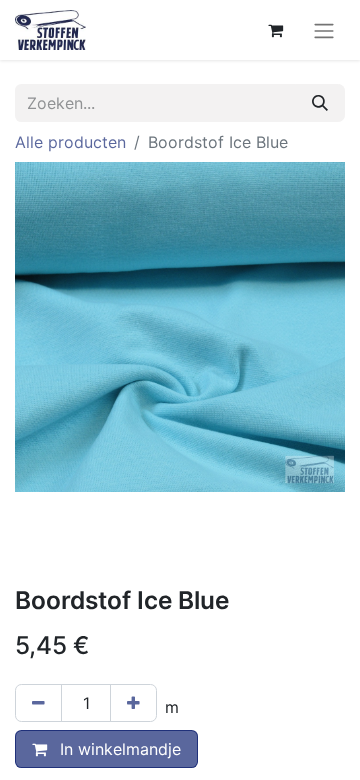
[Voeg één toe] (133, 703)
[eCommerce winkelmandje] (275, 30)
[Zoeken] (320, 103)
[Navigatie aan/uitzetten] (324, 30)
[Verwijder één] (38, 703)
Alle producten (70, 142)
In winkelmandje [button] (118, 749)
